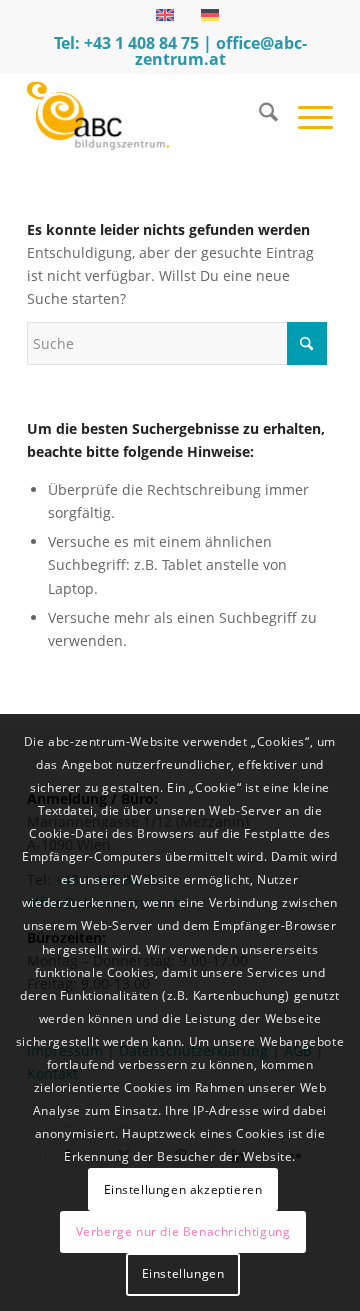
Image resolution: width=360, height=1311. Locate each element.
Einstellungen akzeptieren (183, 1189)
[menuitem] (258, 115)
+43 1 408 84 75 (141, 43)
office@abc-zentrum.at (221, 51)
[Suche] (258, 115)
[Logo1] (149, 115)
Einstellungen (183, 1273)
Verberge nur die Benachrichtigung (183, 1231)
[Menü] (305, 115)
